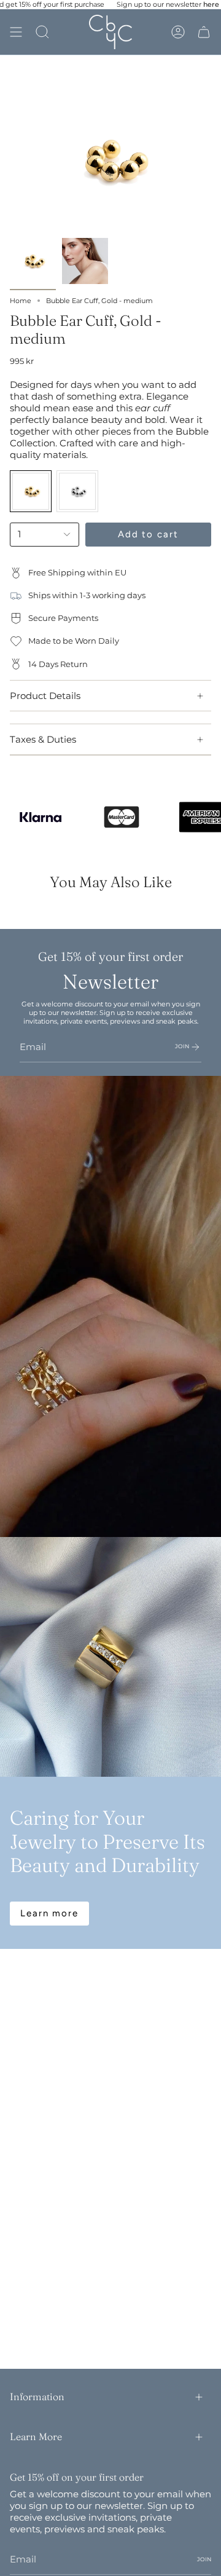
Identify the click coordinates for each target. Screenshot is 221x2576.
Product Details (45, 696)
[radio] (31, 491)
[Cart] (204, 32)
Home (21, 301)
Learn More (36, 2436)
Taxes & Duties (43, 739)
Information (37, 2396)
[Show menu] (16, 32)
